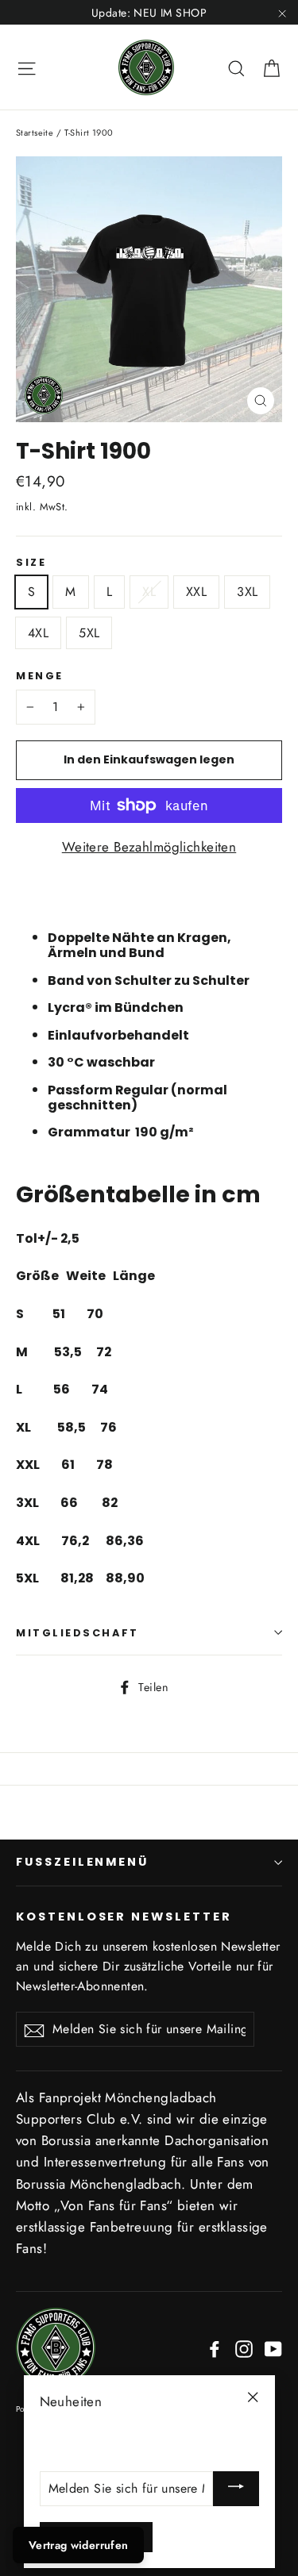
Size (31, 562)
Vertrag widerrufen (78, 2545)
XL (149, 592)
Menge (40, 676)
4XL (38, 633)
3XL (247, 592)
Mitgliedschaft (77, 1633)
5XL (89, 633)
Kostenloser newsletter (124, 1917)
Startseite (35, 133)
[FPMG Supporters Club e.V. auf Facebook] (215, 2348)
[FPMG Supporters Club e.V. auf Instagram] (244, 2348)
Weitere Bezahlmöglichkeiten (149, 847)
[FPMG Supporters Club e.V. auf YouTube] (273, 2348)
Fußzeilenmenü (82, 1862)
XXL (196, 592)
